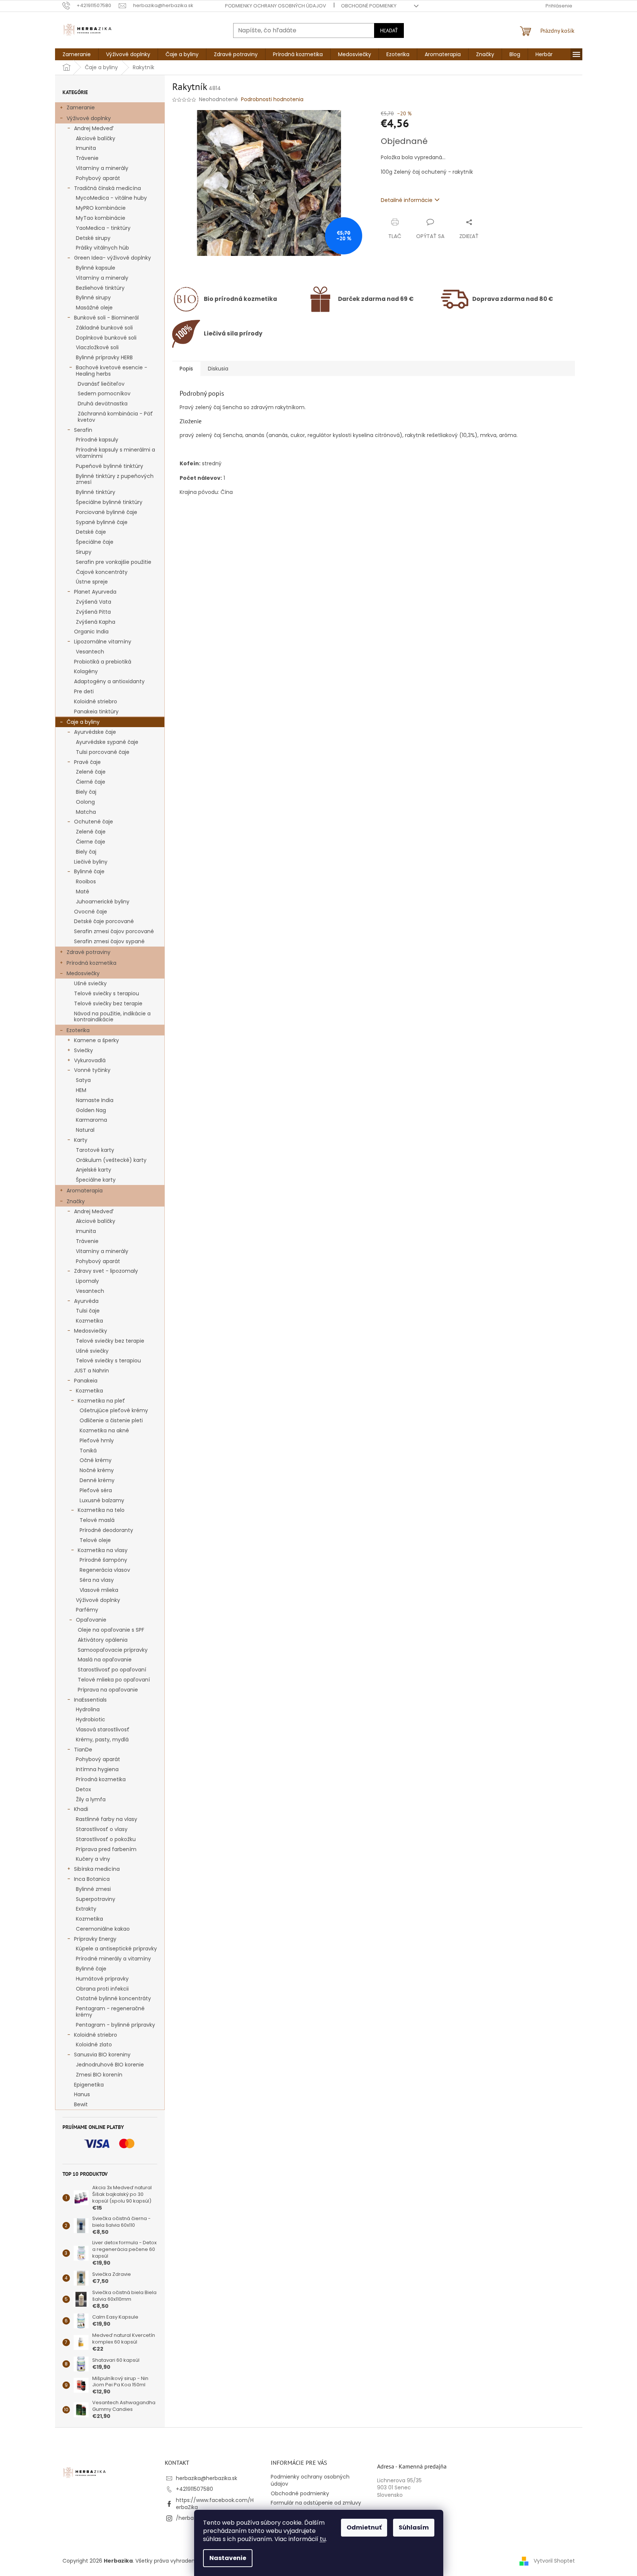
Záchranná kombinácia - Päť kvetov (115, 417)
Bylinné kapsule (96, 268)
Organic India (91, 632)
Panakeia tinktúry (96, 712)
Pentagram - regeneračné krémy (110, 2012)
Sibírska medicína (97, 1869)
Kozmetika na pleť (101, 1401)
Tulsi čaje (88, 1311)
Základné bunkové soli (104, 328)
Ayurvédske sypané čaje (107, 742)
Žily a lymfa (91, 1799)
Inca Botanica (92, 1879)
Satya (83, 1080)
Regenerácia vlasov (105, 1570)
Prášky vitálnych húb (102, 248)
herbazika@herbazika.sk (207, 2478)
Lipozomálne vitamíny (103, 642)
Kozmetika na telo (101, 1510)
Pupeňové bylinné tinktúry (110, 466)
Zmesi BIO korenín (99, 2075)
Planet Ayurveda (95, 592)
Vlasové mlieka (99, 1590)
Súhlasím (414, 2527)
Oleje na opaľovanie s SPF (111, 1630)
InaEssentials (90, 1700)
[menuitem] (77, 54)
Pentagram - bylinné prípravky (115, 2025)
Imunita (86, 148)
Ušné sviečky (90, 983)
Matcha (86, 812)
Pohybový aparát (98, 178)
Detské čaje (91, 532)
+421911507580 (194, 2489)
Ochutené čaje (94, 822)
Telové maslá (97, 1520)
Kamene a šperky (96, 1040)
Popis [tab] (186, 369)
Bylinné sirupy (93, 298)
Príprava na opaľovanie (108, 1690)
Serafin (83, 430)
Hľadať (389, 30)
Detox (83, 1789)
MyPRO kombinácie (101, 208)
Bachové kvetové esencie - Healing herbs (112, 371)
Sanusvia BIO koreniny (102, 2055)
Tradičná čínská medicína (107, 188)
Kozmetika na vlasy (103, 1550)
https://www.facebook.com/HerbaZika (215, 2504)
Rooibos (86, 881)
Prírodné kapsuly (97, 440)
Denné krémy (97, 1480)
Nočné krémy (97, 1470)
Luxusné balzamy (102, 1500)
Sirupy (84, 552)
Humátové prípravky (102, 1979)
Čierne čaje (91, 842)
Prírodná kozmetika (91, 963)
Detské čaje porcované (104, 921)
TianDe (83, 1750)
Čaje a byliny (83, 722)
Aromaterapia (85, 1191)
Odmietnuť (364, 2527)
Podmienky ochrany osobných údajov (276, 6)
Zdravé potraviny (89, 952)
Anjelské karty (94, 1170)
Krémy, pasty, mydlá (102, 1740)
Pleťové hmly (97, 1440)
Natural (85, 1130)
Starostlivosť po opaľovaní (112, 1670)
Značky (76, 1201)
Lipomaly (87, 1281)
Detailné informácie (407, 200)
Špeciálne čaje (95, 542)
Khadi (81, 1809)
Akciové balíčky (96, 138)
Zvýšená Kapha (96, 622)
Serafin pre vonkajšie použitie (114, 562)
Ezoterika (78, 1030)
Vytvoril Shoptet (554, 2561)
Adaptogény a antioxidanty (109, 681)
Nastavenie (228, 2558)
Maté (83, 892)
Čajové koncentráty (102, 572)
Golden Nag (91, 1110)
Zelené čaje (91, 772)
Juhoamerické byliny (103, 902)
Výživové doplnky (89, 118)
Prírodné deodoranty (106, 1530)
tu (323, 2539)
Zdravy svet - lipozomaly (106, 1271)
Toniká (88, 1451)
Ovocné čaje (91, 912)
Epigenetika (89, 2085)
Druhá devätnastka (103, 404)
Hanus (82, 2094)
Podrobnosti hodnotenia (272, 99)
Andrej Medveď (94, 128)
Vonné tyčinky (92, 1070)
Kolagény (86, 671)
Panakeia (86, 1381)
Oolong (85, 802)
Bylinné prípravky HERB (104, 357)
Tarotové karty (95, 1150)
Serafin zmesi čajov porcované (114, 931)
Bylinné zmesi (93, 1889)
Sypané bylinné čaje (102, 522)
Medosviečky (83, 973)
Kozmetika (89, 1321)
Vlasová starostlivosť (103, 1729)
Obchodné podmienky (369, 6)
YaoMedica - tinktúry (103, 228)
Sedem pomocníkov (104, 394)
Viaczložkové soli (97, 347)
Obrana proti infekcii (102, 1989)
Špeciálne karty (96, 1180)
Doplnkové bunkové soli (106, 338)
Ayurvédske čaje (95, 732)
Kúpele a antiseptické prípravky (116, 1949)
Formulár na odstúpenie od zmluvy (316, 2503)
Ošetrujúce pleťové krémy (114, 1410)
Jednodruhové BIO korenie (110, 2065)
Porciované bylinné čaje (107, 512)
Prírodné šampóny (103, 1560)
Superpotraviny (96, 1899)
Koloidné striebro (96, 701)
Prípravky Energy (95, 1939)
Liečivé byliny (91, 862)
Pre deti (84, 691)
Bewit (81, 2104)
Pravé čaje (87, 762)
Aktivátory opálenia (103, 1640)
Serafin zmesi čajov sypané (109, 941)
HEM (81, 1090)
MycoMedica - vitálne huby (111, 198)
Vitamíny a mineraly (102, 278)
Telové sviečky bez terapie (108, 1003)
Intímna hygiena (97, 1769)
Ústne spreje (92, 582)
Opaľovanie (91, 1620)
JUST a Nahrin (91, 1371)
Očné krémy (96, 1460)
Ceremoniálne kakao (103, 1929)
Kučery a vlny (93, 1859)
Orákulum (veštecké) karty (111, 1160)
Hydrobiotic (91, 1719)
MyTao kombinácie (101, 218)
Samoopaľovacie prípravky (113, 1650)
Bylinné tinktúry (96, 492)
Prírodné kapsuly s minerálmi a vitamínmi (115, 453)
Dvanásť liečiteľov (101, 384)
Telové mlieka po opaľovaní (114, 1680)
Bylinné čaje (89, 871)
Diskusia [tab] (218, 369)
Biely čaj (86, 792)
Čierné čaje (91, 782)
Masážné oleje (94, 308)
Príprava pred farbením (106, 1849)
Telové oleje (95, 1540)
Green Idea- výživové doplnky (112, 258)
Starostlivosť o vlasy (102, 1829)
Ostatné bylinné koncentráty (113, 1998)
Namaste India (95, 1100)
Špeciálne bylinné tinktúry (109, 502)
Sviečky (83, 1050)
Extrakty (86, 1909)
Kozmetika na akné (104, 1430)
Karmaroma (91, 1120)
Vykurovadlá (90, 1060)
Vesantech (90, 652)
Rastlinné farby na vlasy (107, 1819)
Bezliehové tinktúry (100, 288)
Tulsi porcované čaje (103, 752)
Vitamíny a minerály (102, 168)
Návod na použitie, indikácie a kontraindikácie (112, 1017)
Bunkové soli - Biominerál (106, 318)
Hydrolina (88, 1709)
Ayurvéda (86, 1301)
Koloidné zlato (94, 2045)
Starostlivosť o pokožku (106, 1839)
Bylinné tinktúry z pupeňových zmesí (115, 479)
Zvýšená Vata (94, 602)
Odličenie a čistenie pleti (111, 1420)
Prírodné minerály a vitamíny (113, 1959)
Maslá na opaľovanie (105, 1660)
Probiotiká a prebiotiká (103, 662)
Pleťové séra (96, 1490)
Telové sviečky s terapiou (107, 993)
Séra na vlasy (97, 1580)
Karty (81, 1140)
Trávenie (87, 158)
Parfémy (87, 1610)
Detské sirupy (93, 238)
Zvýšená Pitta (93, 612)
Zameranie (81, 107)
